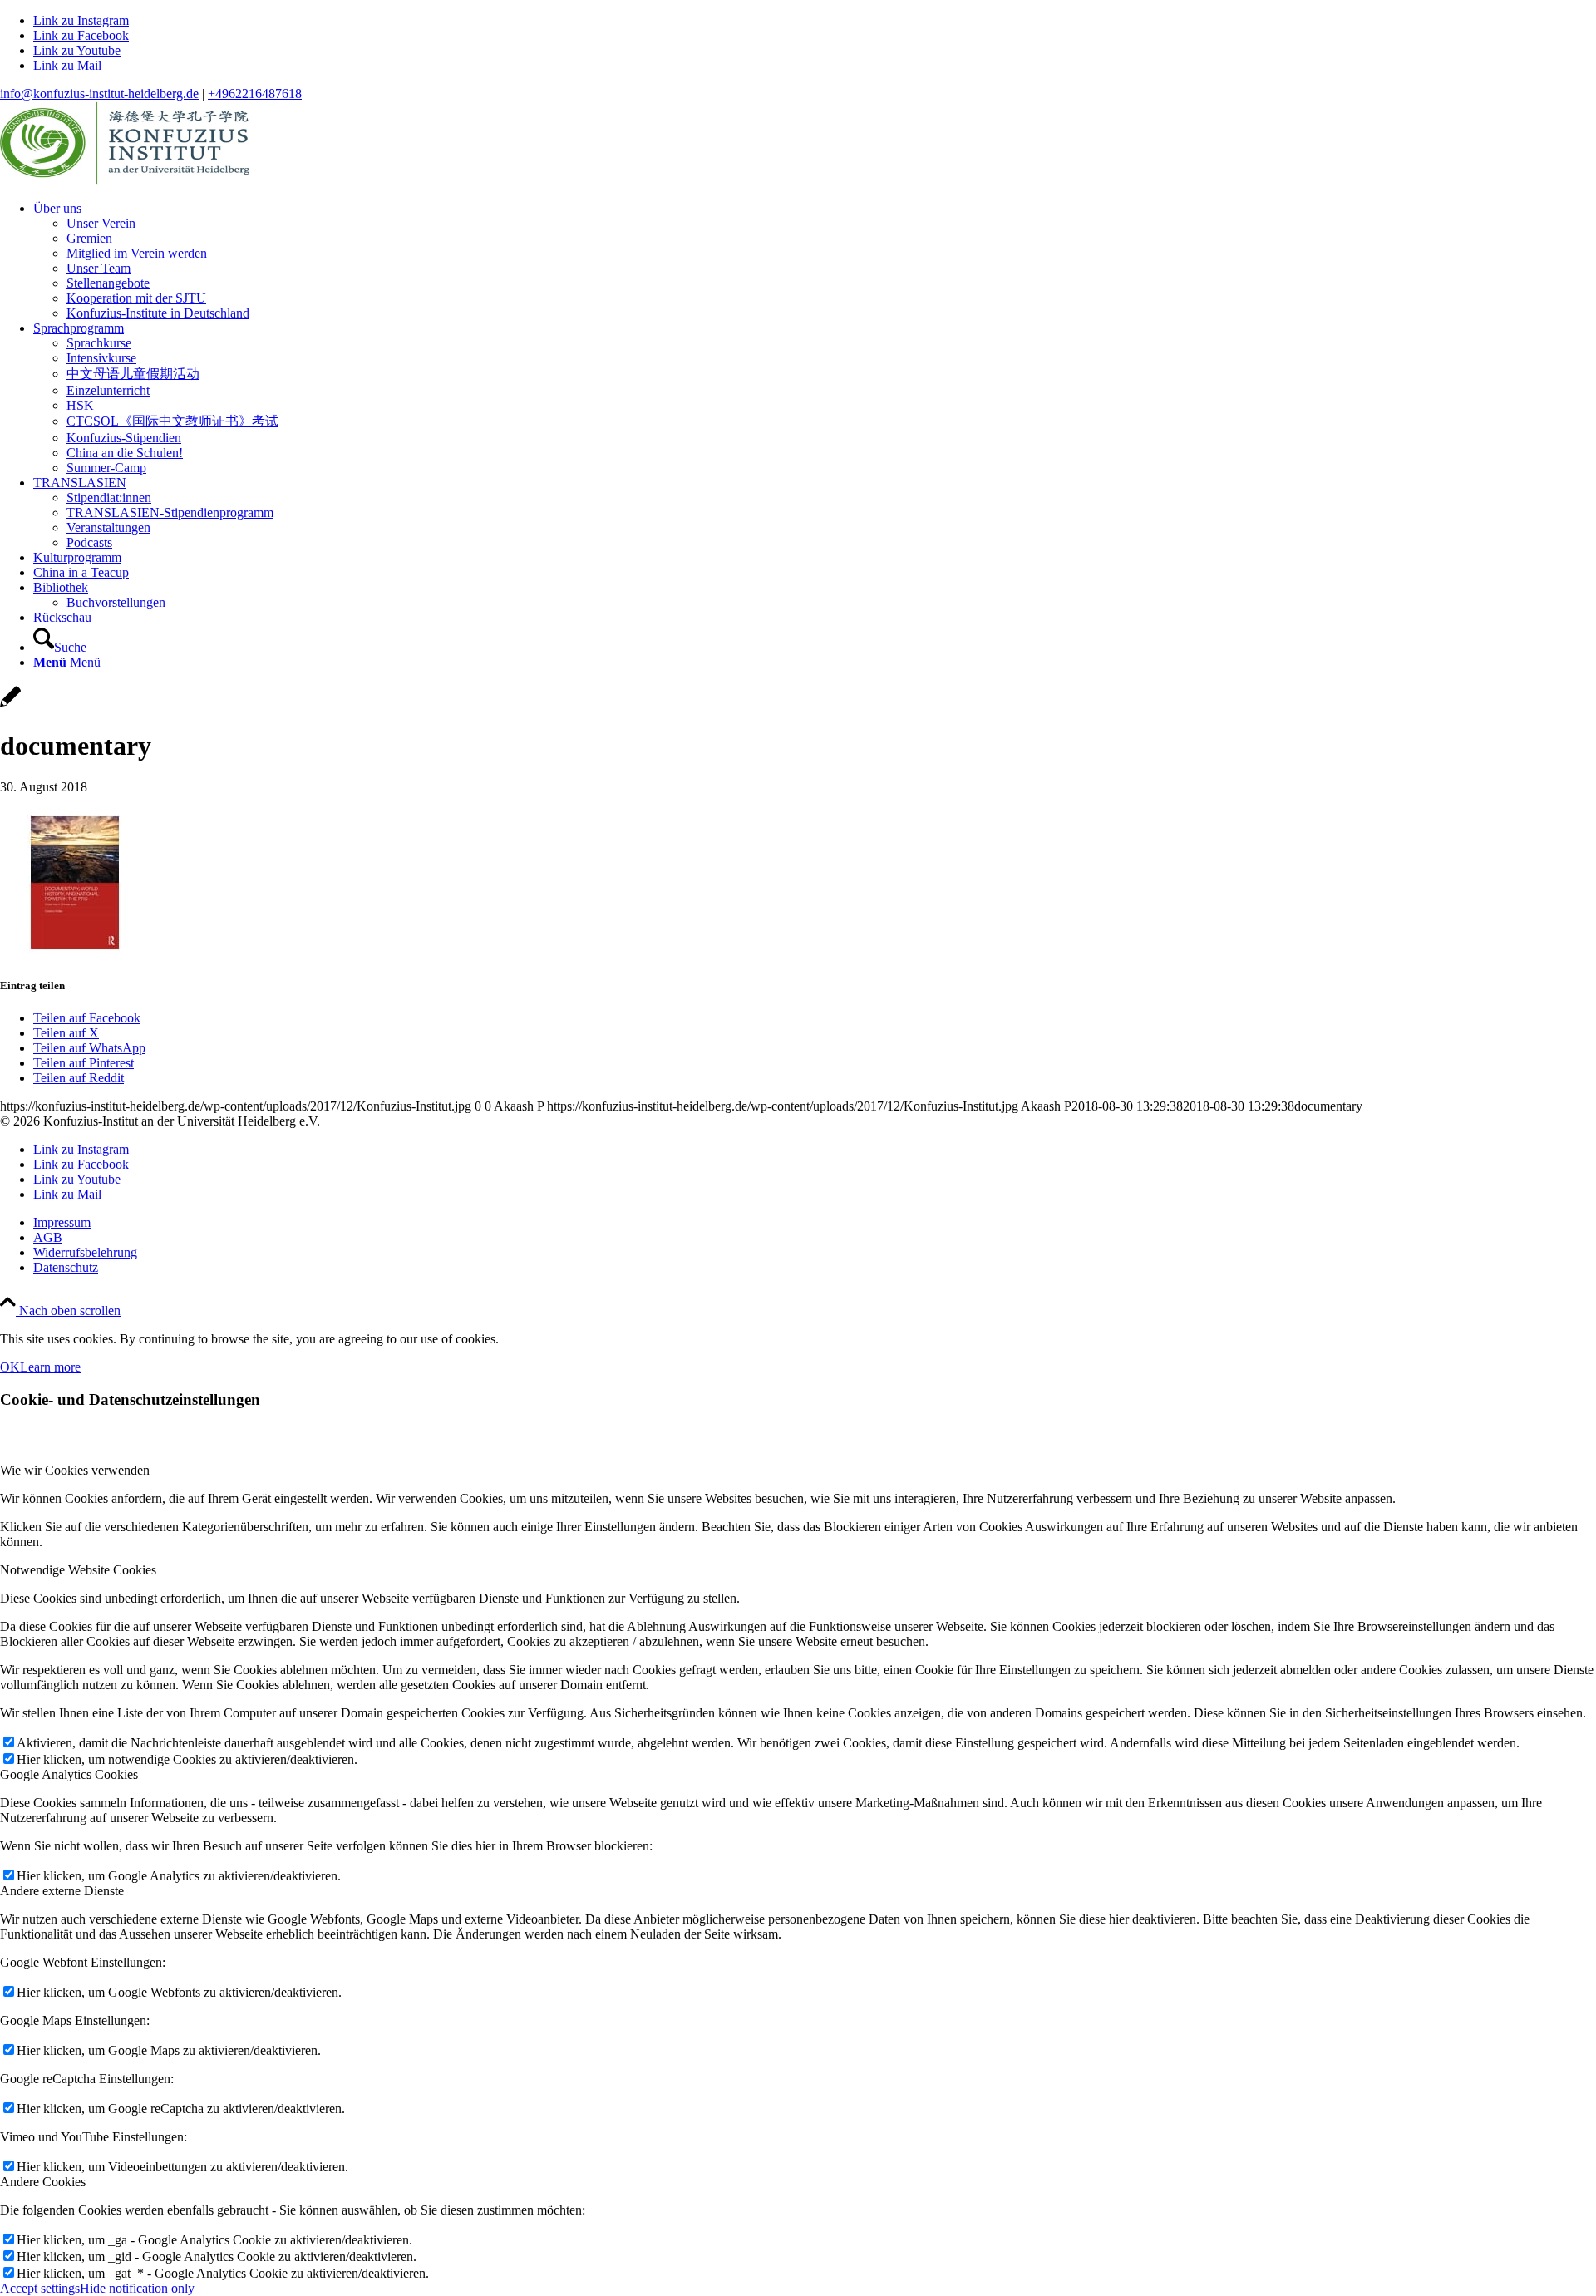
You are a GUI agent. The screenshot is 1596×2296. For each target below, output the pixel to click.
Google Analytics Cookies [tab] (69, 1774)
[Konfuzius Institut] (125, 180)
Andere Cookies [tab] (43, 2182)
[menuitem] (815, 261)
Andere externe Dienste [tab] (62, 1891)
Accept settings (40, 2288)
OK (10, 1367)
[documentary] (10, 705)
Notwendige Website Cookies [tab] (78, 1570)
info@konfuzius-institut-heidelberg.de (99, 94)
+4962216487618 (255, 94)
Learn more (50, 1367)
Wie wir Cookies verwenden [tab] (75, 1470)
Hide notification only (137, 2288)
